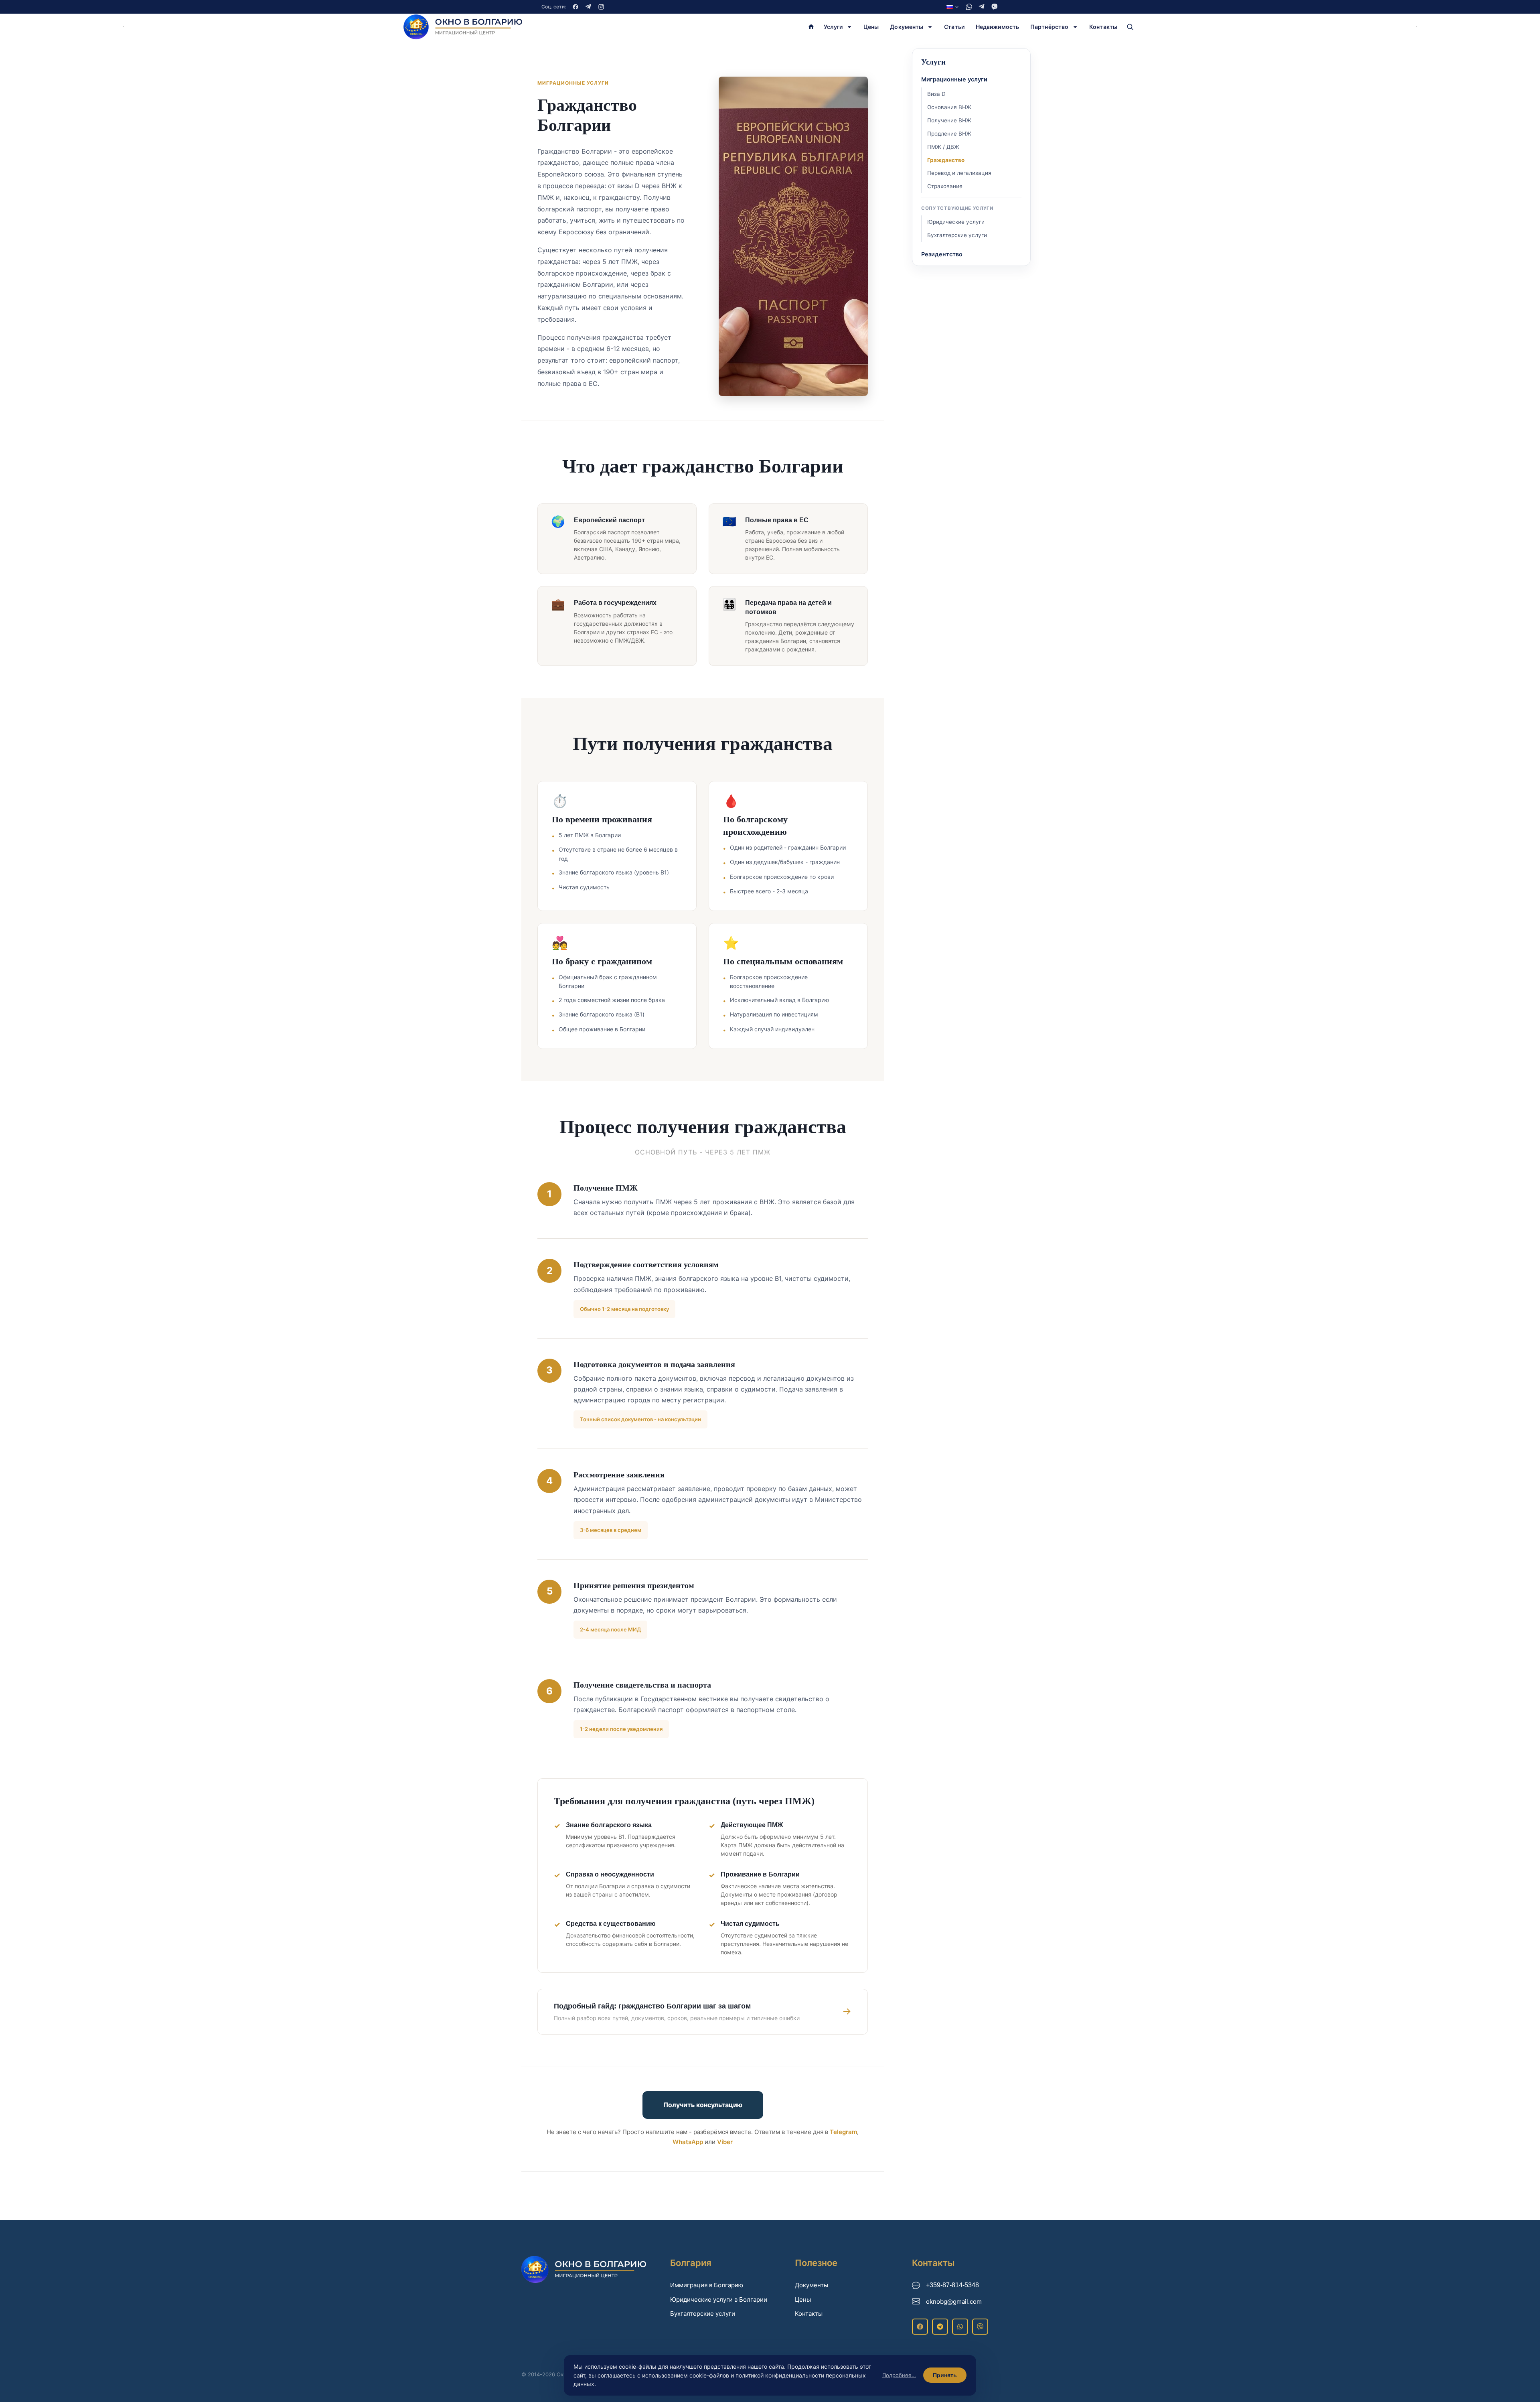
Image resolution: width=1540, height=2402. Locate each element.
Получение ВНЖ (949, 120)
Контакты (1103, 27)
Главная (811, 27)
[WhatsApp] (969, 7)
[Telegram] (588, 7)
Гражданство (946, 160)
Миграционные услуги (954, 79)
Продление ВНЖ (949, 134)
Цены (871, 27)
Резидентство (942, 254)
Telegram (843, 2132)
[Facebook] (575, 7)
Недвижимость (997, 27)
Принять (945, 2375)
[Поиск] (1130, 27)
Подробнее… (899, 2375)
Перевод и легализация (959, 173)
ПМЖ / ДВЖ (943, 147)
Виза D (936, 94)
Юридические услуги (956, 222)
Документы (907, 27)
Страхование (945, 186)
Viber (725, 2142)
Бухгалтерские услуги (957, 235)
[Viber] (995, 7)
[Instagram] (601, 7)
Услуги (833, 27)
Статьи (954, 27)
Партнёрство (1049, 27)
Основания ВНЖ (949, 107)
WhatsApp (688, 2142)
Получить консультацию (703, 2105)
